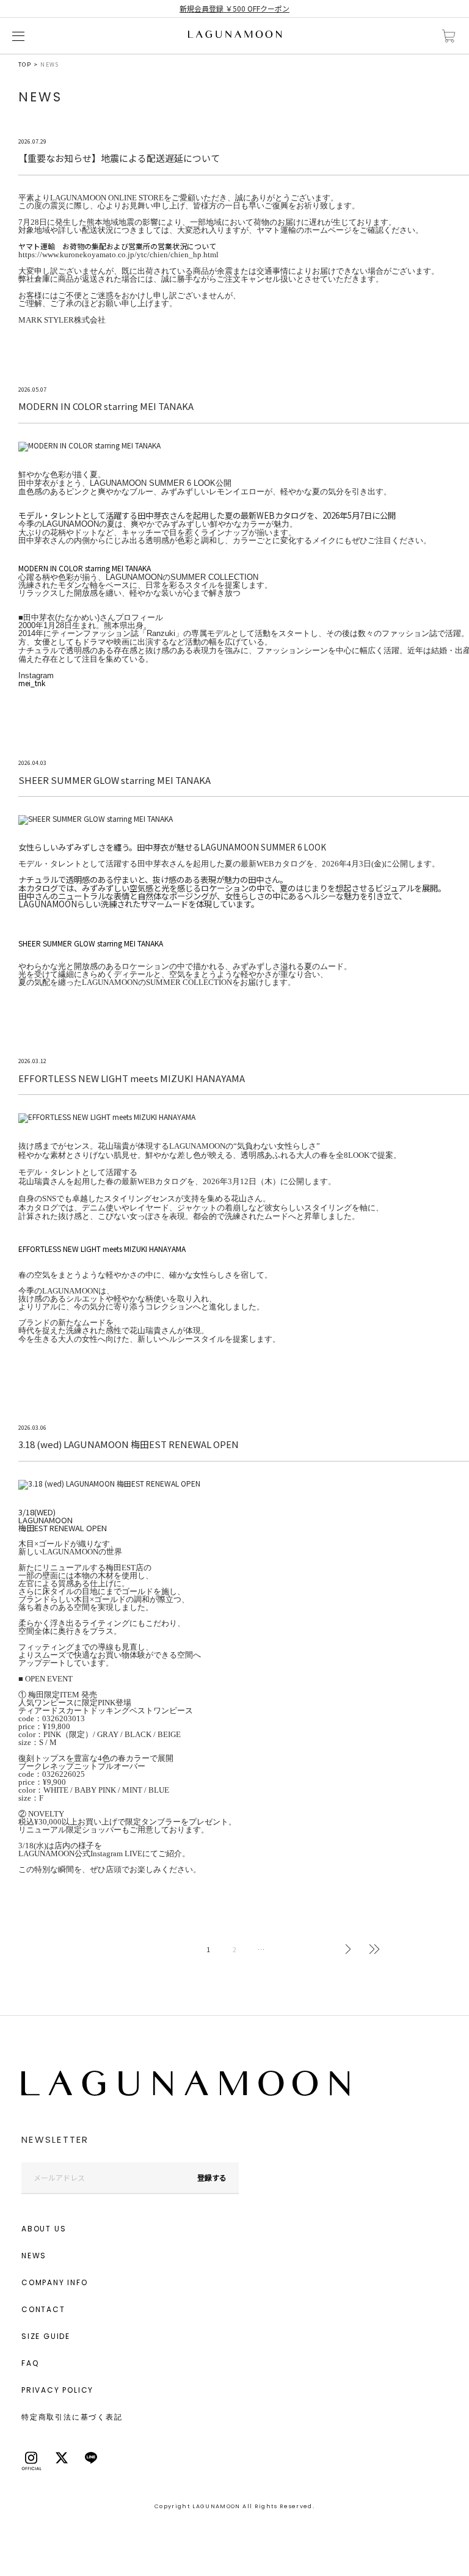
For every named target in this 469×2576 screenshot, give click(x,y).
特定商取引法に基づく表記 (72, 2417)
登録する (212, 2177)
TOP (25, 64)
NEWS (34, 2256)
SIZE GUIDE (46, 2336)
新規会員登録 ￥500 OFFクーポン (234, 8)
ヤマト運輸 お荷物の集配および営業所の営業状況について (117, 246)
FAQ (30, 2363)
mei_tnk (32, 683)
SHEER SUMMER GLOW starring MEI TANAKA (91, 943)
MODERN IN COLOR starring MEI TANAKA (85, 568)
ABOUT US (44, 2229)
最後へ (374, 1949)
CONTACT (43, 2309)
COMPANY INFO (55, 2282)
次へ (348, 1949)
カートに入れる (449, 36)
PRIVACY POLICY (57, 2390)
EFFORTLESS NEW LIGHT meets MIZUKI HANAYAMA (102, 1249)
